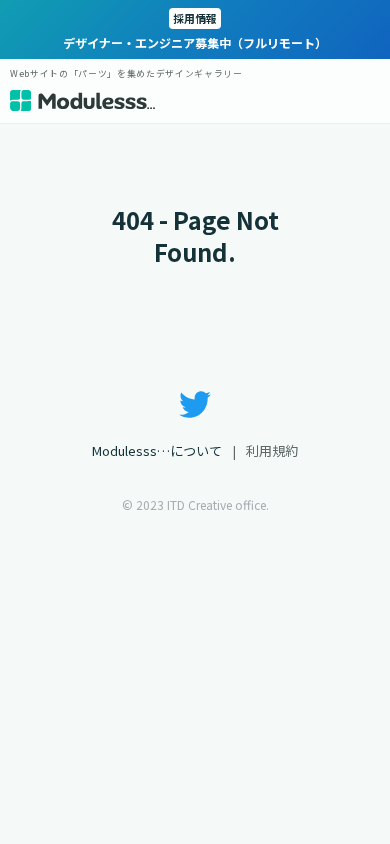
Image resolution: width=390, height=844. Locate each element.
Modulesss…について (157, 450)
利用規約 (272, 450)
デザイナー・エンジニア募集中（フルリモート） (195, 30)
